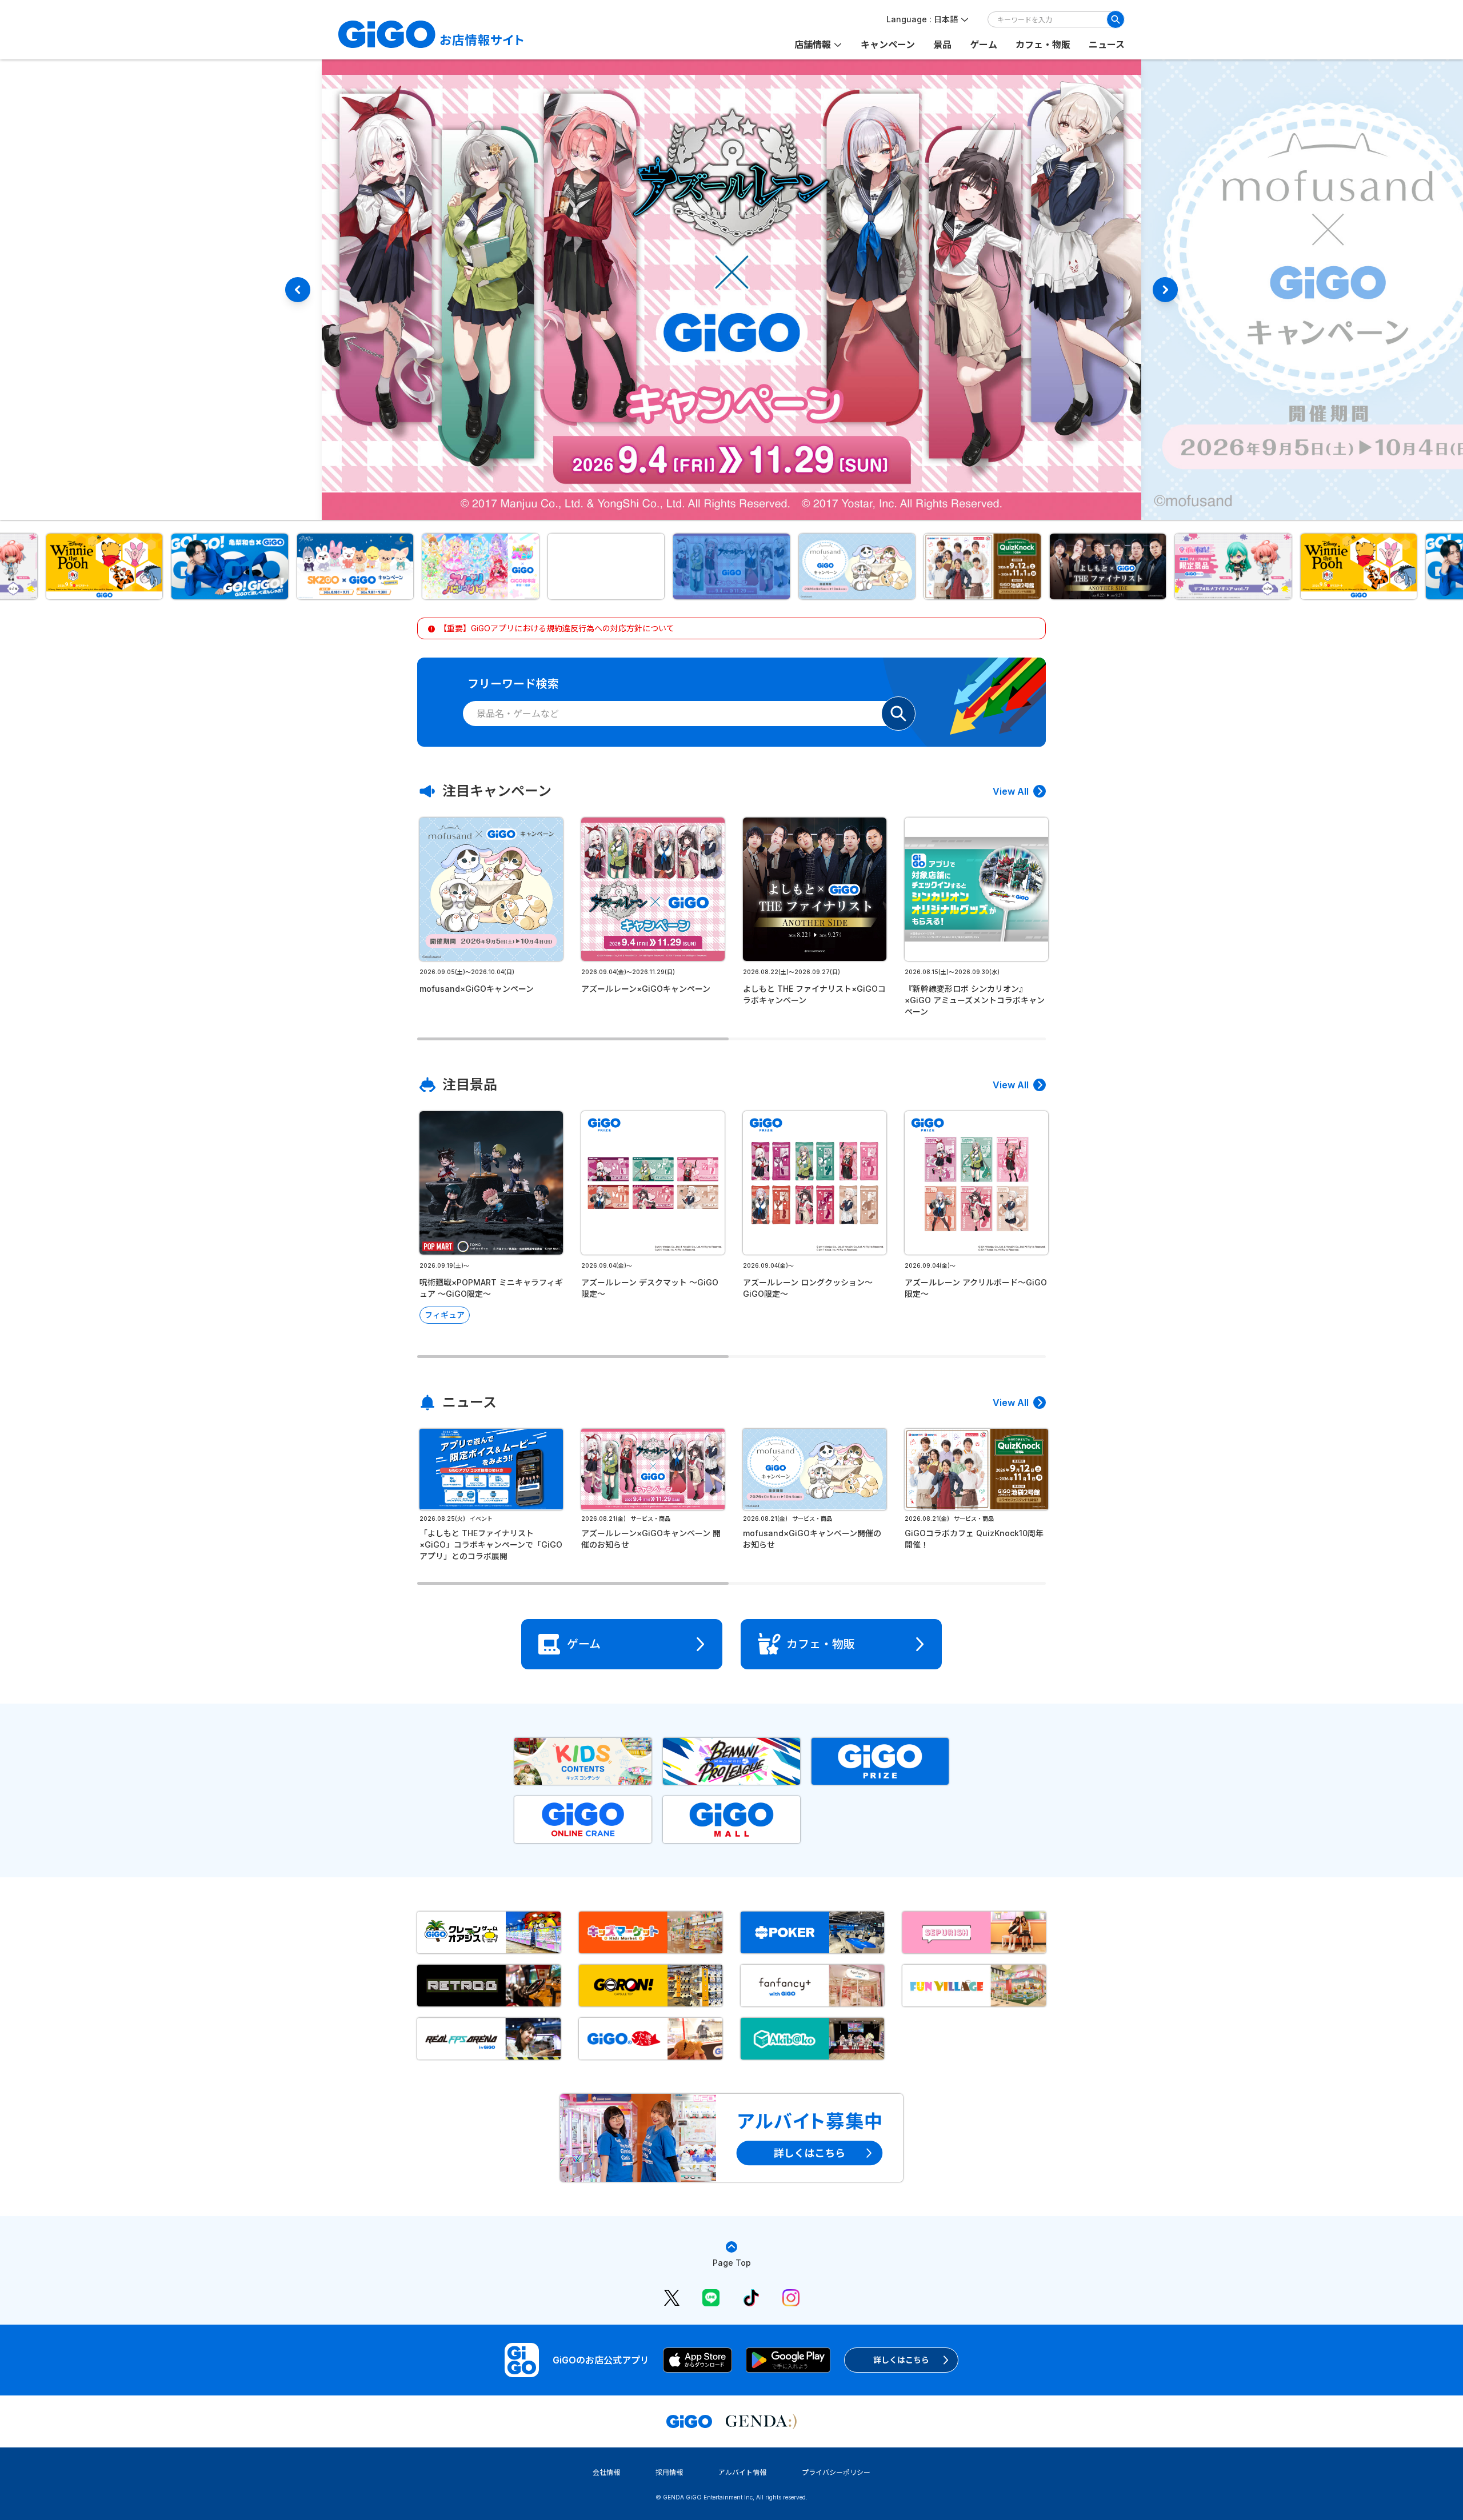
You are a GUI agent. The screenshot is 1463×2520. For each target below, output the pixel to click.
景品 (942, 45)
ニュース (1107, 45)
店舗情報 (813, 45)
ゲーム (984, 45)
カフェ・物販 (1043, 45)
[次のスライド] (1165, 290)
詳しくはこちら (901, 2360)
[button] (105, 566)
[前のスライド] (298, 290)
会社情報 (606, 2472)
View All (1011, 791)
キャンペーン (888, 45)
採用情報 (669, 2472)
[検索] (1116, 19)
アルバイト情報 (742, 2472)
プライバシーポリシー (836, 2472)
